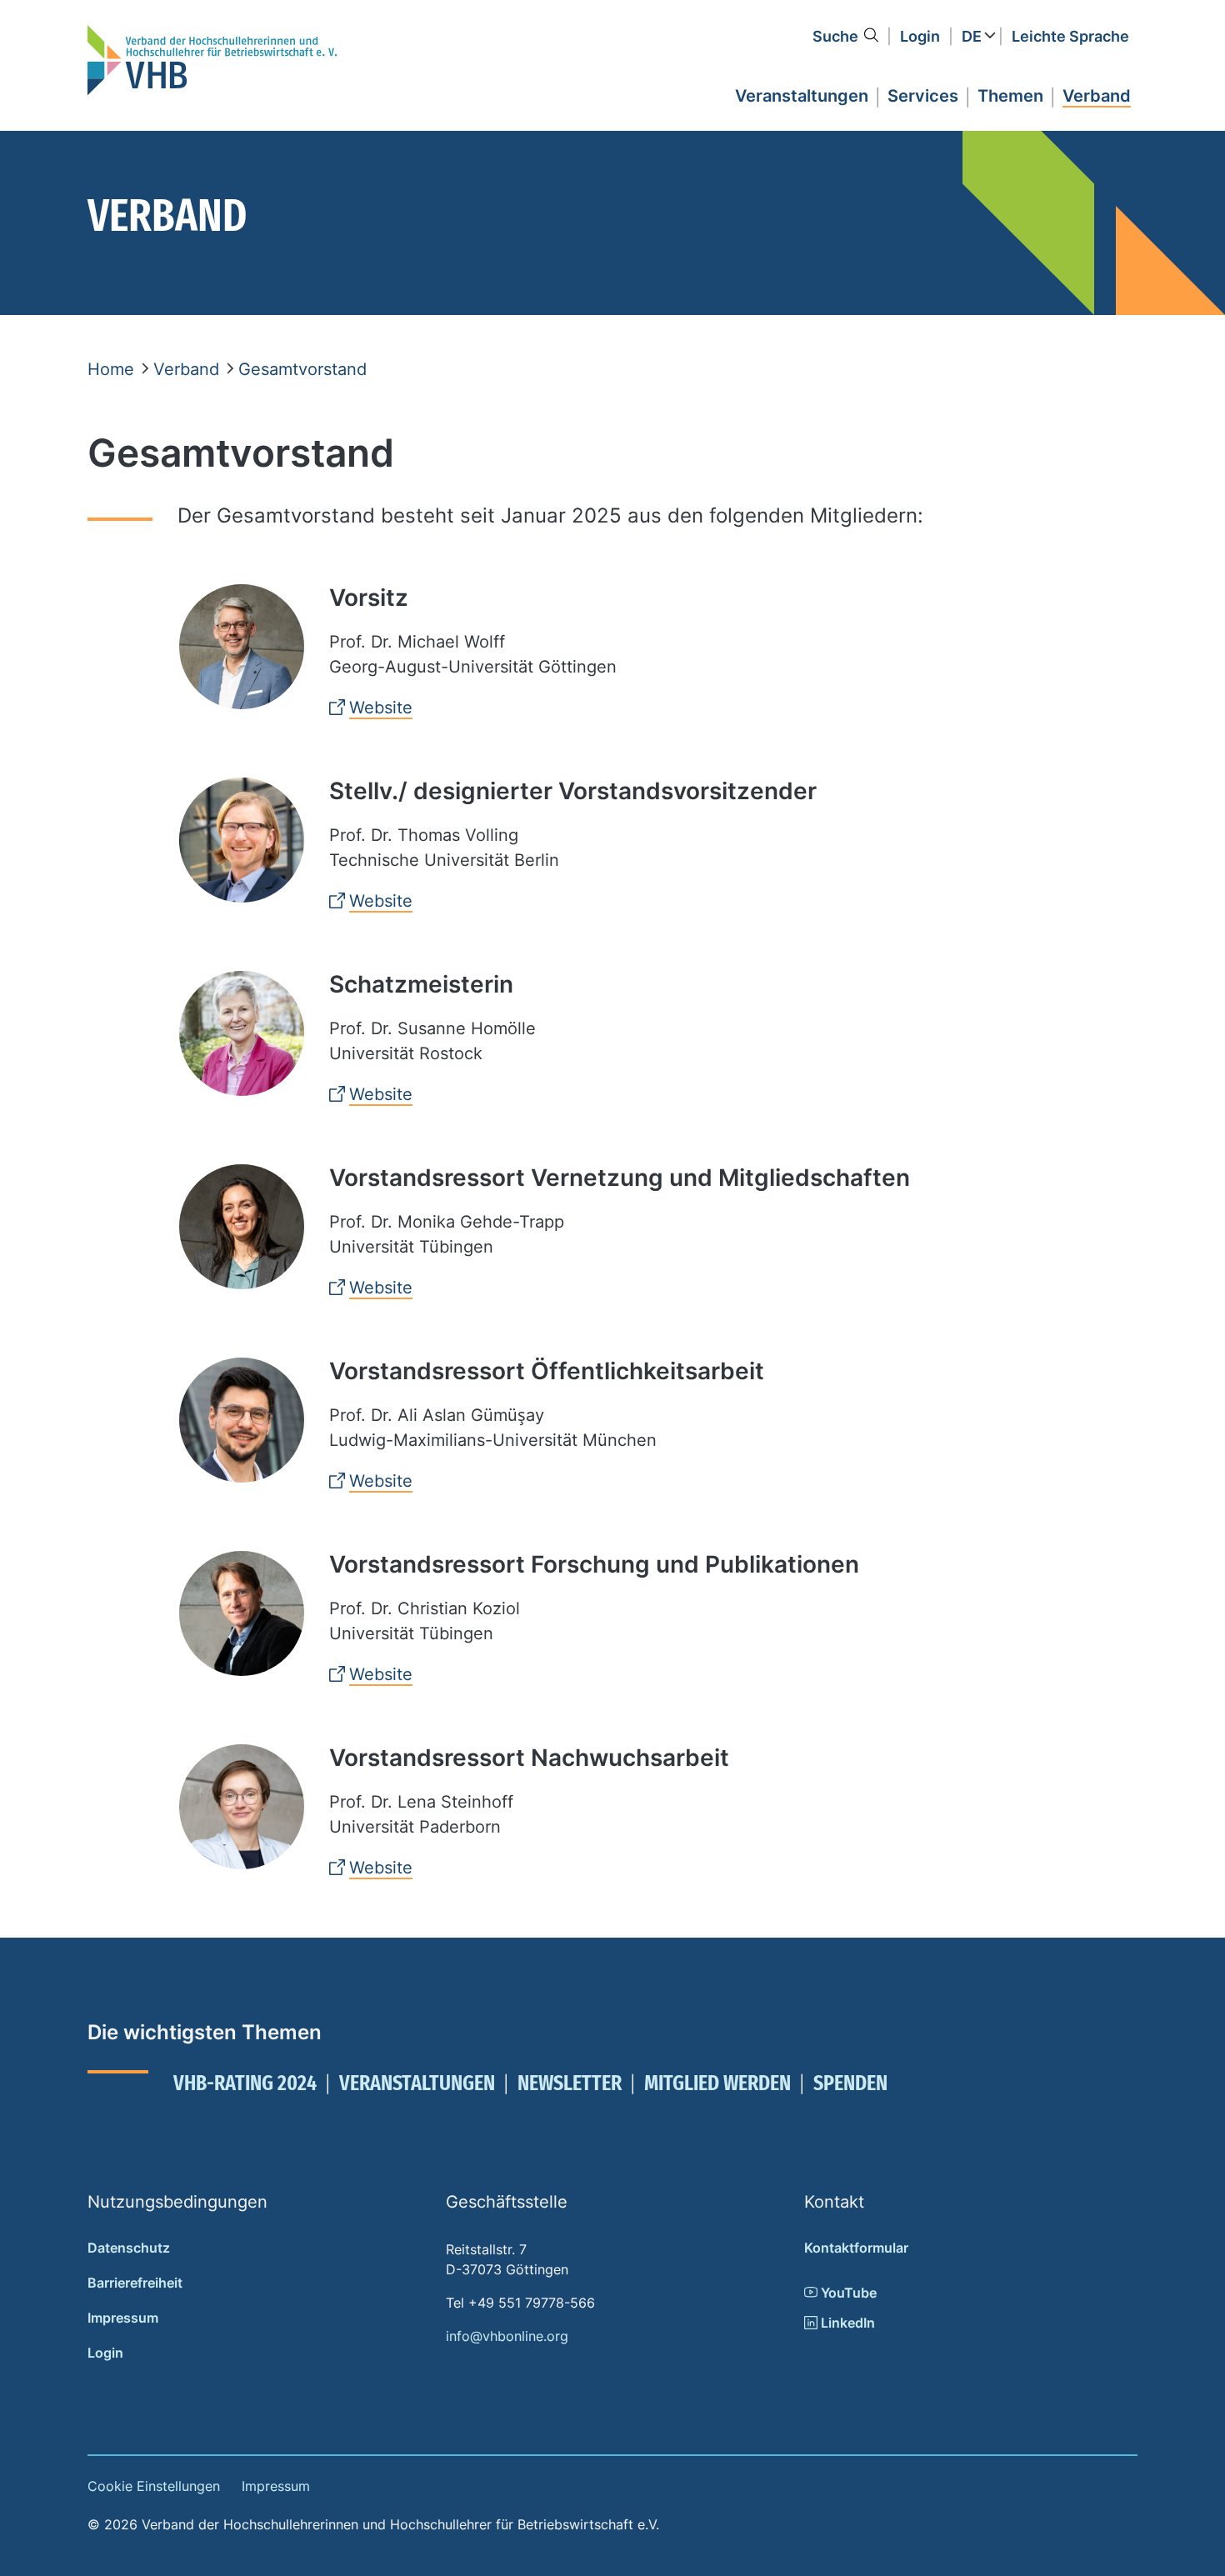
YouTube (847, 2293)
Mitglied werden (717, 2083)
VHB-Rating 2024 (245, 2083)
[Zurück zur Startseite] (212, 60)
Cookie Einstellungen (154, 2486)
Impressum (123, 2318)
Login (920, 36)
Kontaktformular (856, 2248)
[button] (802, 93)
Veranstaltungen (417, 2083)
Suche (835, 36)
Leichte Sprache (1070, 36)
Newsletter (570, 2083)
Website (381, 708)
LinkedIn (846, 2323)
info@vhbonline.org (507, 2336)
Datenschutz (129, 2248)
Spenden (850, 2083)
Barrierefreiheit (135, 2283)
